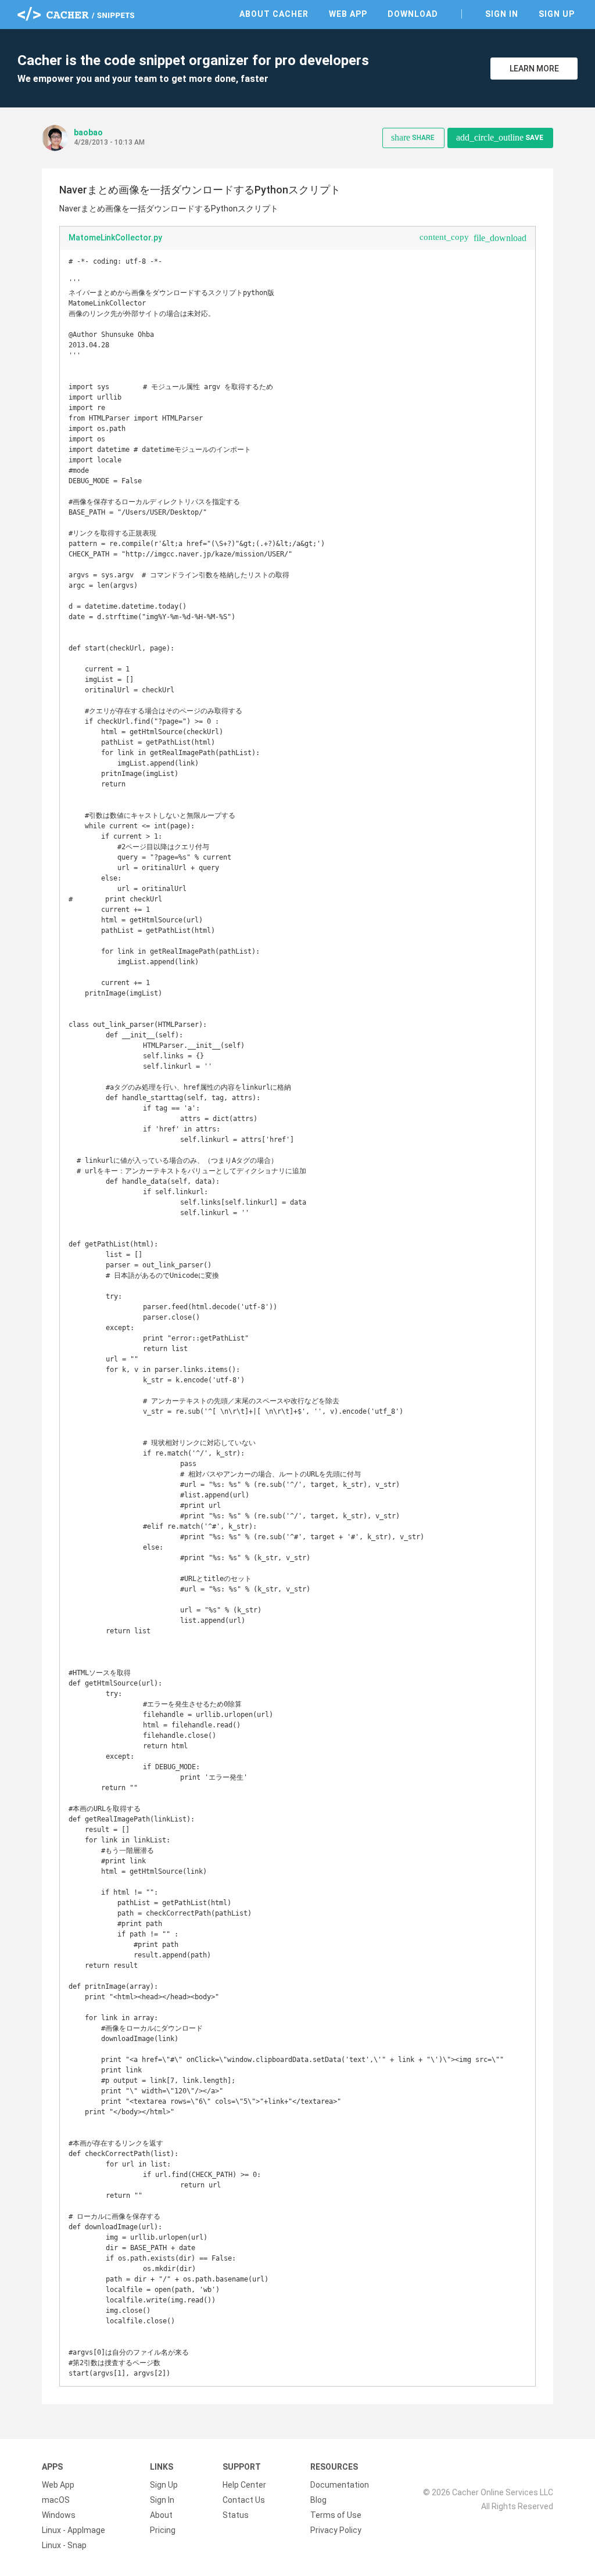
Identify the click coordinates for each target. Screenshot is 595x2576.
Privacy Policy (336, 2530)
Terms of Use (336, 2515)
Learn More (534, 69)
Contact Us (244, 2500)
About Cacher (274, 14)
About (161, 2515)
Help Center (244, 2485)
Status (236, 2515)
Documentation (340, 2485)
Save (500, 137)
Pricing (163, 2530)
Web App (348, 14)
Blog (318, 2500)
